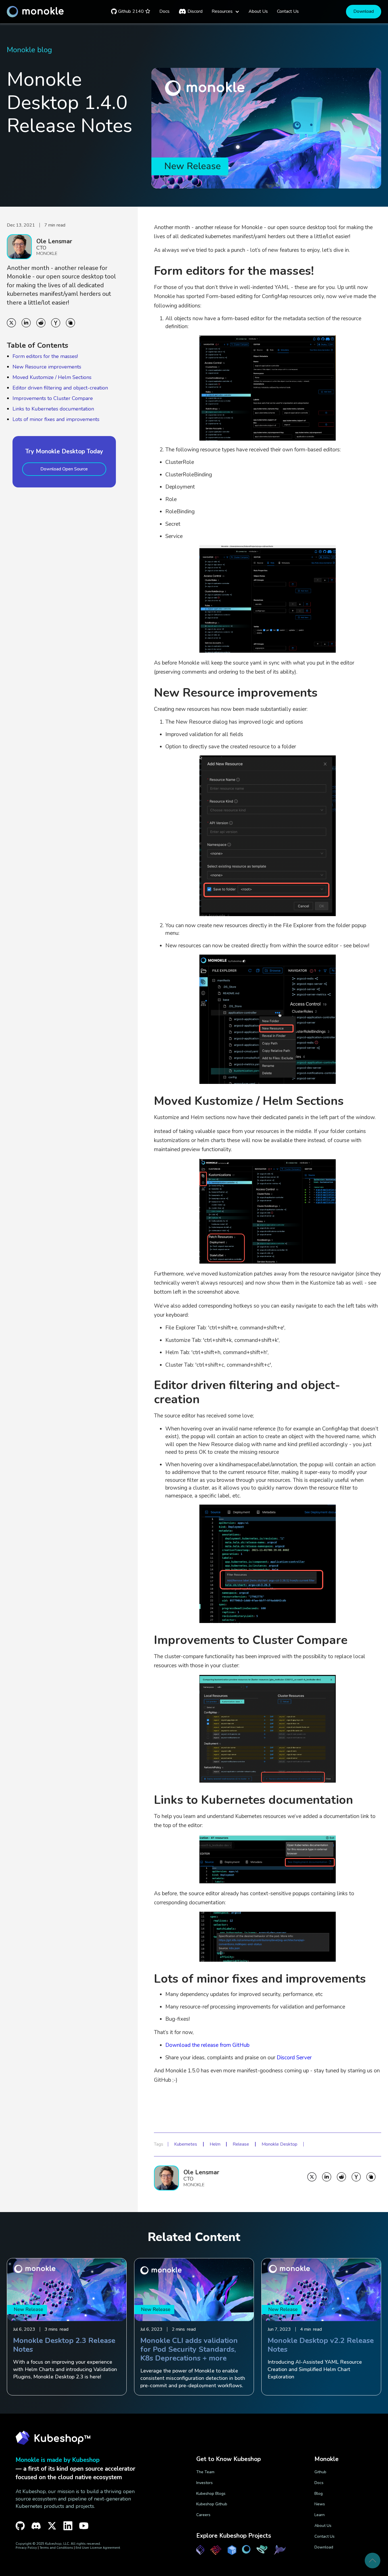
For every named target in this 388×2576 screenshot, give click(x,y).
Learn (320, 2515)
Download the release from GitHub (207, 2045)
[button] (226, 11)
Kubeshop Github (212, 2504)
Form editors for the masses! (45, 356)
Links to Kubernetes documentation (53, 409)
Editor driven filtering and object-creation (60, 388)
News (320, 2504)
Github (320, 2472)
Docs (319, 2483)
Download (364, 11)
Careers (203, 2515)
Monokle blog (29, 50)
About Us (323, 2526)
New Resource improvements (47, 367)
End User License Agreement (98, 2547)
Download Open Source (64, 469)
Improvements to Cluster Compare (53, 398)
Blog (319, 2494)
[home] (35, 12)
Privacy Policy (26, 2547)
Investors (205, 2483)
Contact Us (325, 2536)
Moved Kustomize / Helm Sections (52, 377)
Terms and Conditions (56, 2547)
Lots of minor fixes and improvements (56, 419)
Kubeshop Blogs (211, 2494)
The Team (205, 2472)
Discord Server (294, 2058)
